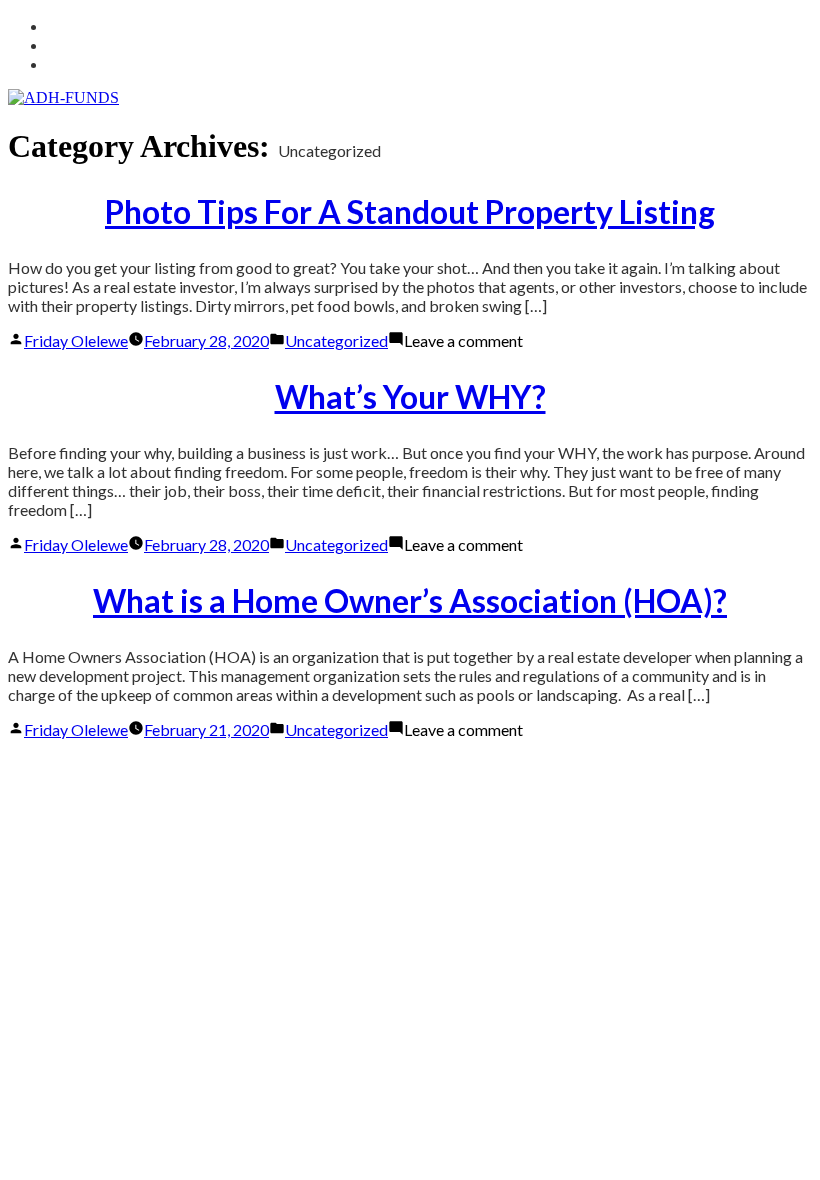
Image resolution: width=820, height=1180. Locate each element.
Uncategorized (336, 340)
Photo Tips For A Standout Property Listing (410, 211)
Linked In (76, 44)
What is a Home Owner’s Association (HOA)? (410, 600)
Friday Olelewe (76, 340)
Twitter (72, 25)
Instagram (82, 63)
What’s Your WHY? (410, 396)
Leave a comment (463, 340)
